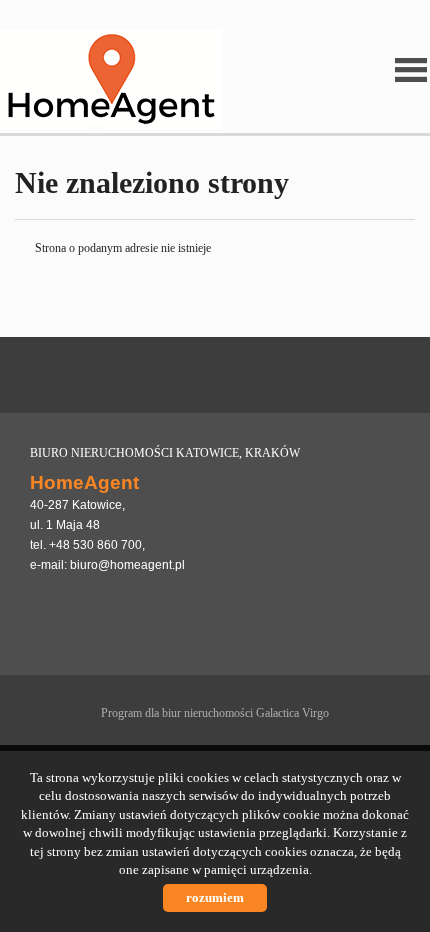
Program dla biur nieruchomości (178, 713)
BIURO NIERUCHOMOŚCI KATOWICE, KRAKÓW (165, 453)
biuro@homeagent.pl (127, 565)
